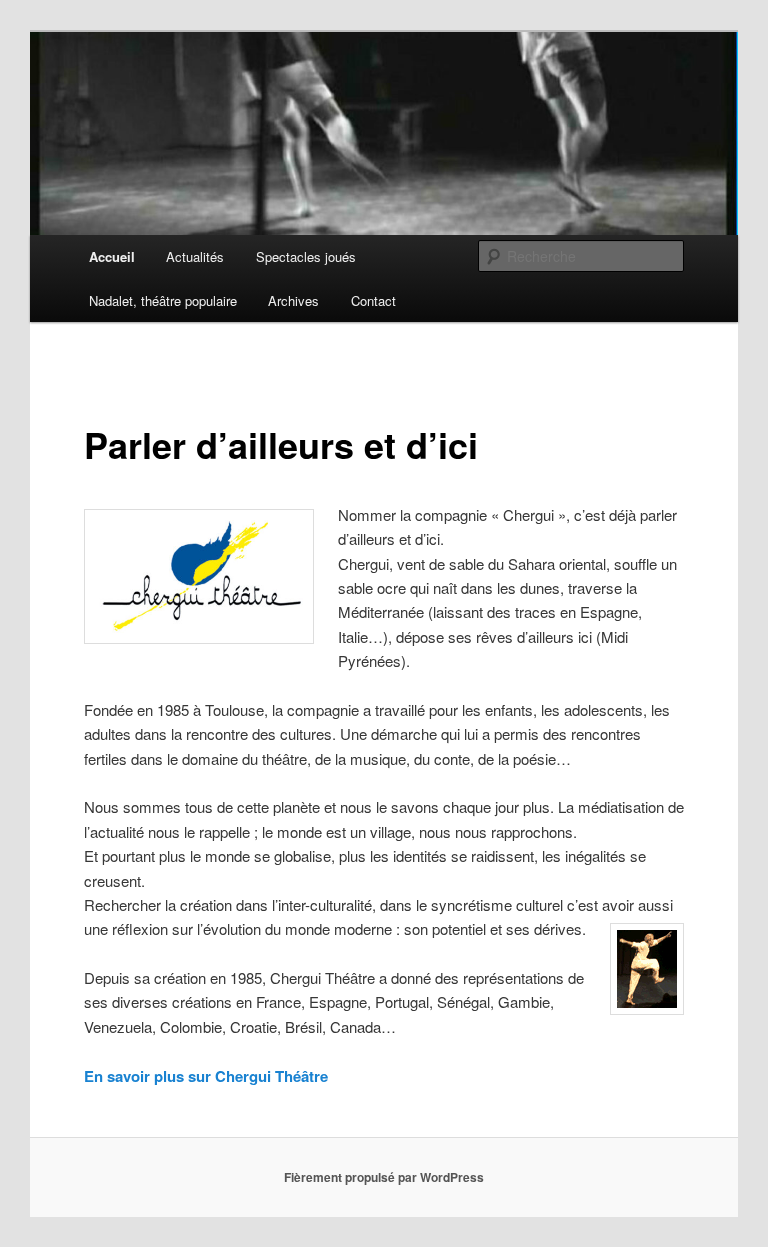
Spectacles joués (306, 256)
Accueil (112, 256)
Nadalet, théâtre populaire (163, 300)
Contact (373, 300)
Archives (293, 300)
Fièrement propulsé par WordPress (384, 1177)
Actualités (195, 256)
